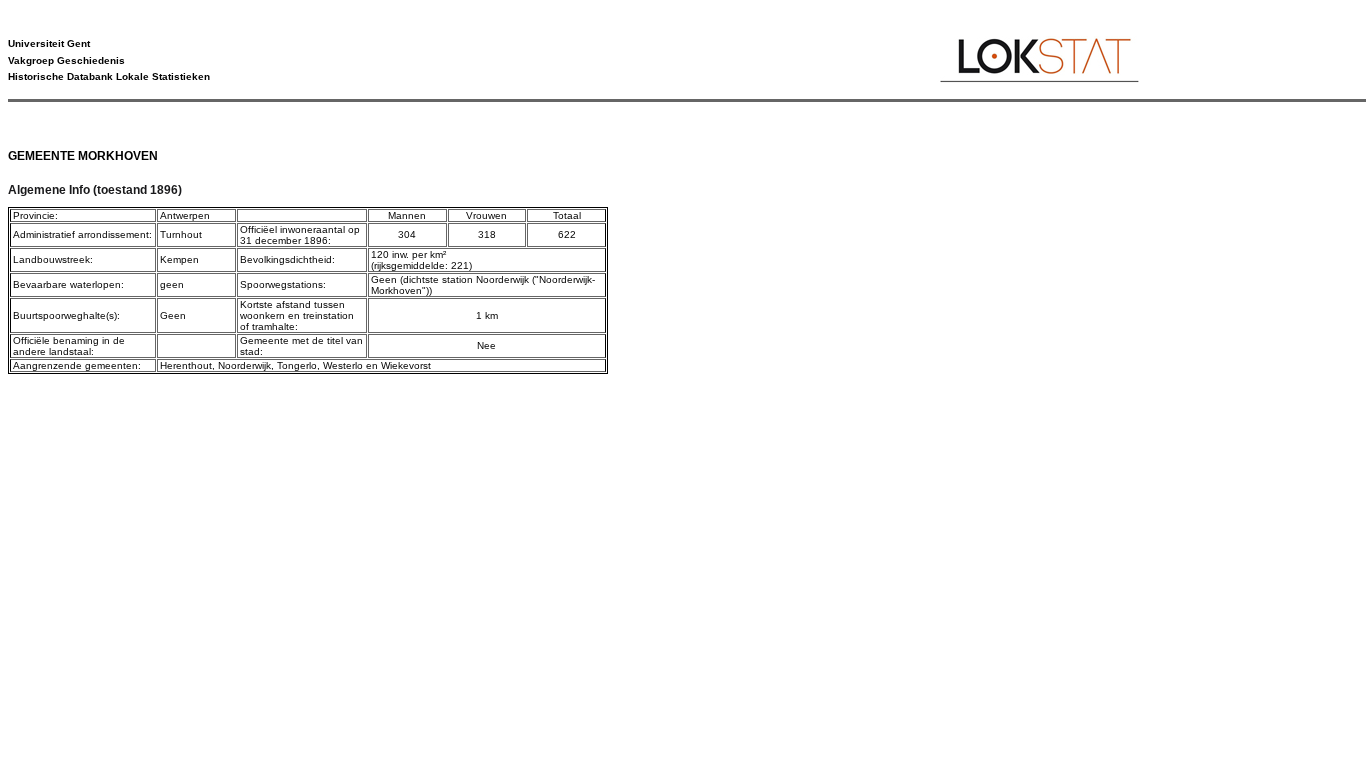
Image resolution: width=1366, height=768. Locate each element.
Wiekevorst (406, 365)
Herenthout (186, 365)
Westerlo (343, 365)
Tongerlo (297, 365)
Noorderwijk (244, 365)
